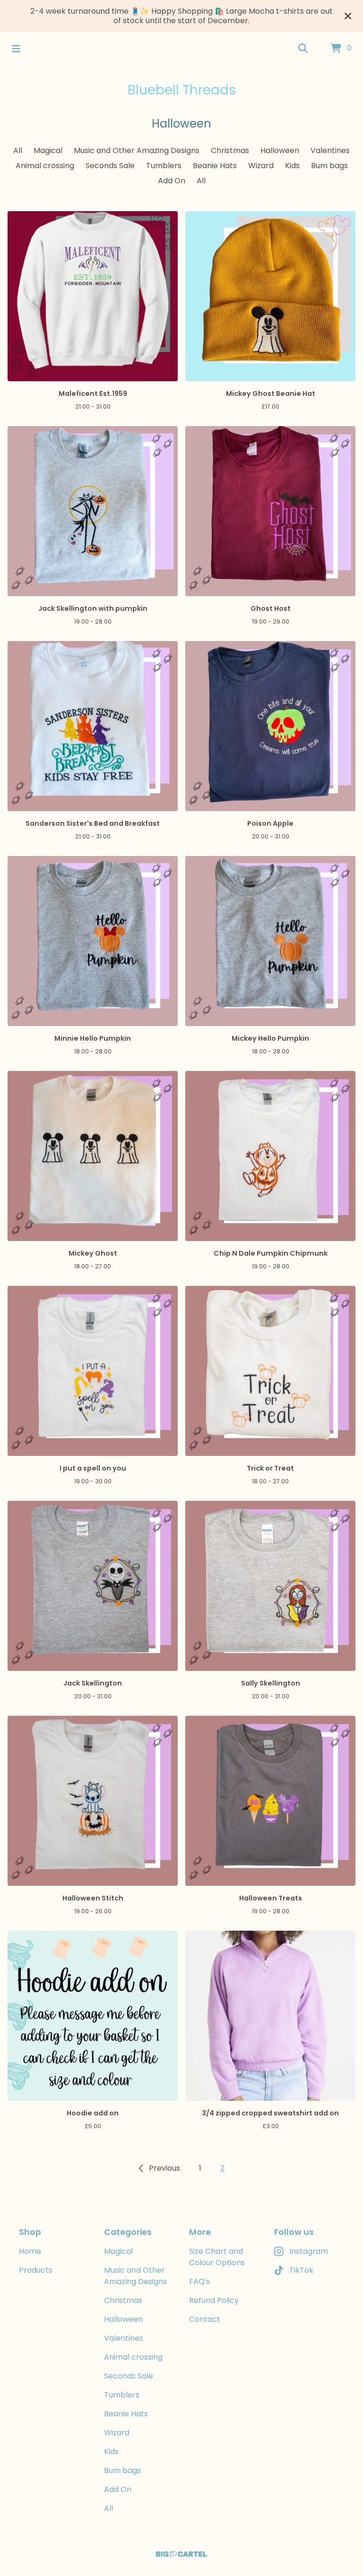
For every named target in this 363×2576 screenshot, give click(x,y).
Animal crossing (45, 166)
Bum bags (329, 166)
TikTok (301, 2270)
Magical (48, 150)
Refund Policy (214, 2300)
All (18, 150)
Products (36, 2270)
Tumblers (164, 166)
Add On (172, 181)
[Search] (303, 49)
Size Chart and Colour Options (217, 2257)
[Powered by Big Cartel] (181, 2554)
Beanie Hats (215, 166)
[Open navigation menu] (16, 49)
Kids (292, 166)
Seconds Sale (110, 166)
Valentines (330, 150)
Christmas (230, 150)
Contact (205, 2319)
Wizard (261, 166)
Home (30, 2251)
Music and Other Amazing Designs (137, 150)
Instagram (309, 2251)
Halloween (280, 150)
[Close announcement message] (348, 16)
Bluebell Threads (182, 90)
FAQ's (199, 2281)
